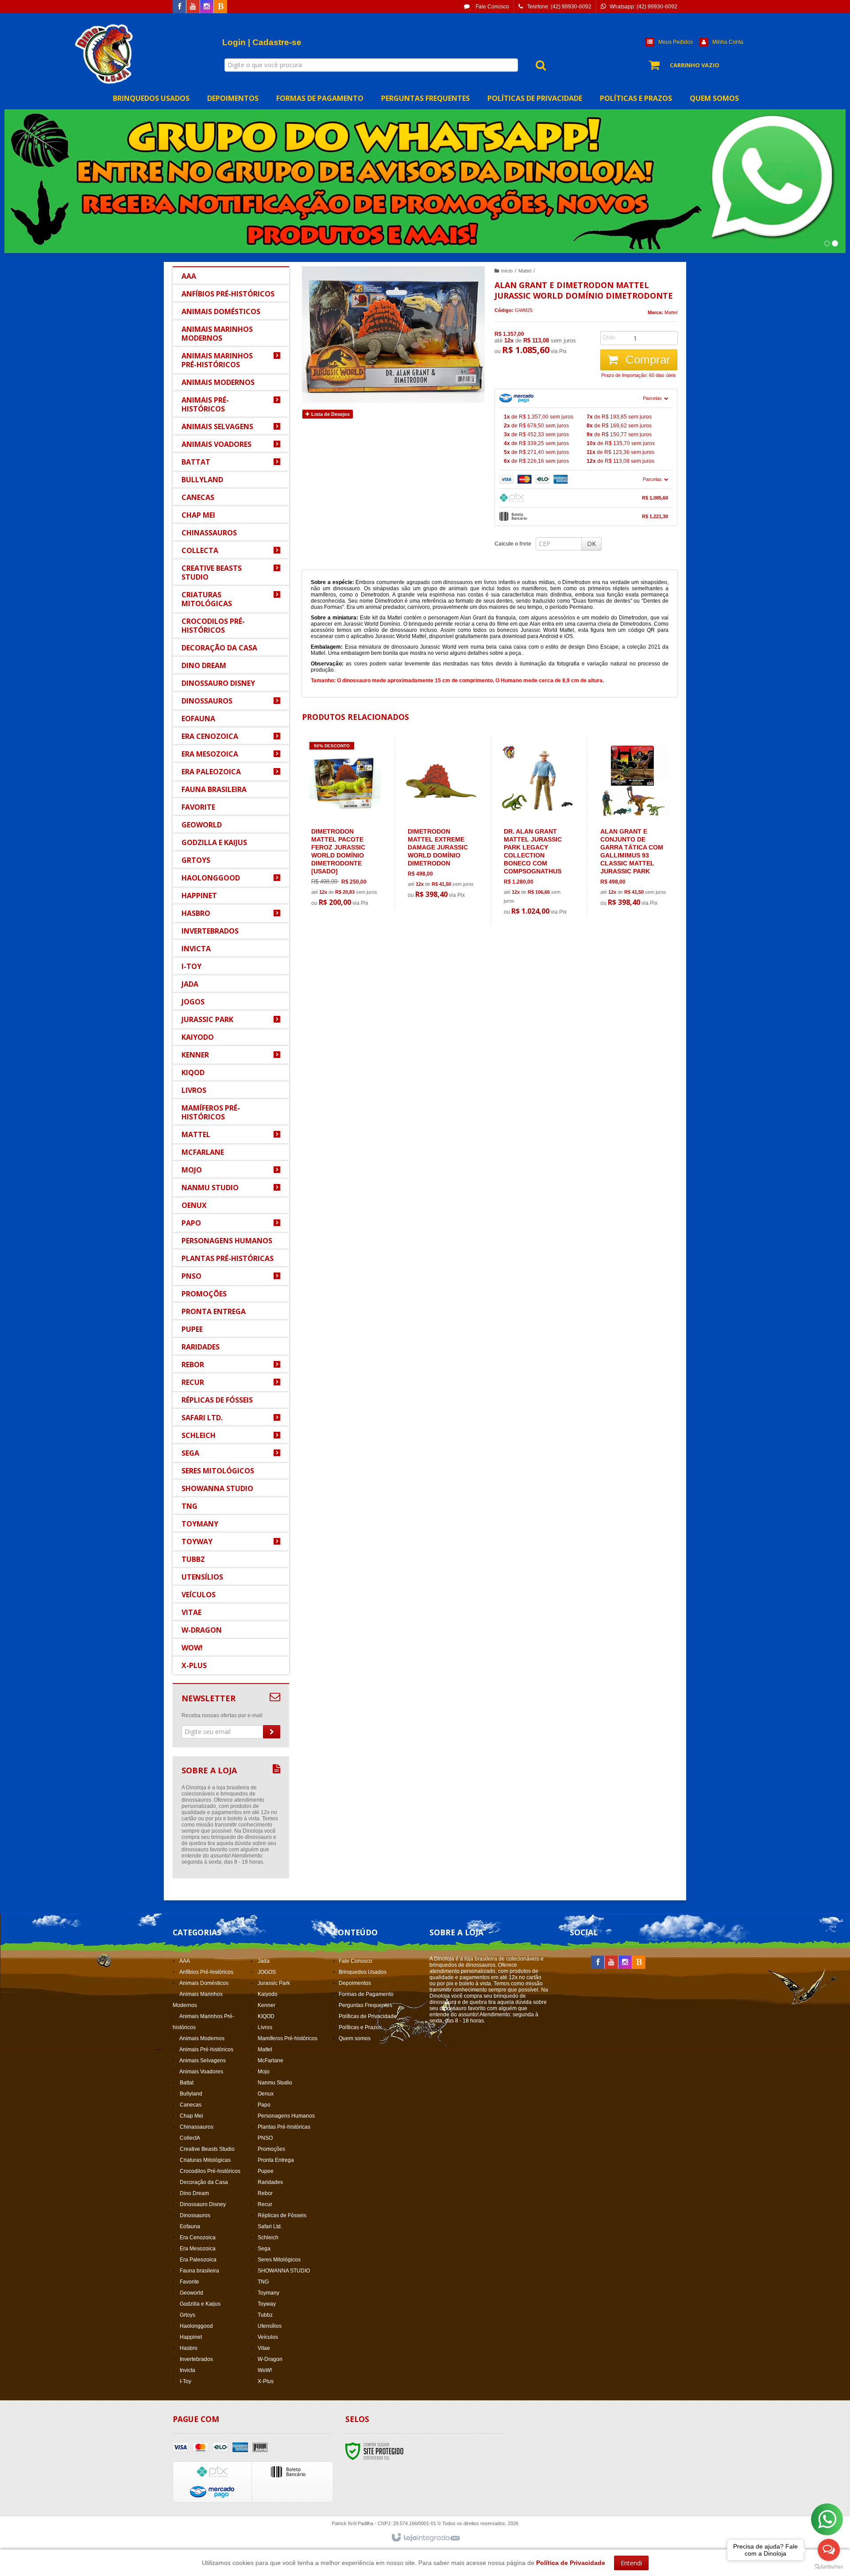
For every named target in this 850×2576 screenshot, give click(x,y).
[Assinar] (272, 1732)
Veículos (268, 2337)
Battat (187, 2083)
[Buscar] (536, 65)
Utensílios (270, 2326)
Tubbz (265, 2315)
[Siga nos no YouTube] (611, 1963)
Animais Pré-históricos (206, 2049)
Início (507, 271)
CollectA (190, 2138)
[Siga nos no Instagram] (207, 7)
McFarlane (270, 2061)
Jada (264, 1961)
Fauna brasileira (199, 2271)
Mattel (525, 271)
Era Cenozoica (198, 2238)
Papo (264, 2105)
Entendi (631, 2563)
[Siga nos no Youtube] (193, 7)
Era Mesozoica (198, 2249)
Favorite (189, 2282)
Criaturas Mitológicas (205, 2160)
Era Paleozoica (198, 2260)
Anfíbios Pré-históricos (206, 1972)
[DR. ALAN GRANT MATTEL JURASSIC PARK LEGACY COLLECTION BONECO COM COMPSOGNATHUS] (537, 831)
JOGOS (267, 1972)
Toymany (269, 2293)
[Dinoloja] (105, 54)
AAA (185, 1961)
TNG (263, 2282)
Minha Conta (728, 42)
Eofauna (190, 2226)
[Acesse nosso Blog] (220, 7)
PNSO (265, 2138)
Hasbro (189, 2348)
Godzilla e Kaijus (200, 2304)
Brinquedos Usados (363, 1972)
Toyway (267, 2304)
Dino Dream (194, 2193)
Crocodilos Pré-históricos (210, 2171)
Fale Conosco (492, 7)
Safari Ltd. (270, 2226)
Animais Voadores (201, 2072)
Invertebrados (196, 2359)
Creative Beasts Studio (207, 2149)
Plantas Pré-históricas (284, 2127)
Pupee (266, 2171)
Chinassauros (197, 2127)
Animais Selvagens (203, 2061)
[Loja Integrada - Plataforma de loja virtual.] (425, 2538)
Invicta (187, 2370)
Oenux (266, 2094)
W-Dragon (270, 2359)
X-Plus (266, 2381)
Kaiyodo (268, 1994)
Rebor (265, 2193)
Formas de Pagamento (366, 1994)
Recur (265, 2204)
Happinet (191, 2337)
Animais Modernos (202, 2038)
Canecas (191, 2105)
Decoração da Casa (204, 2182)
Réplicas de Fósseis (282, 2215)
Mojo (264, 2072)
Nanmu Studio (275, 2083)
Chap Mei (191, 2116)
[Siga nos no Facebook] (179, 7)
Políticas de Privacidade (368, 2016)
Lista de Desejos (330, 414)
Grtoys (187, 2315)
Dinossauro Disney (203, 2204)
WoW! (265, 2370)
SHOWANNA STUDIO (284, 2271)
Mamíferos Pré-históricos (288, 2038)
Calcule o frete (513, 544)
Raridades (270, 2182)
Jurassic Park (274, 1983)
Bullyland (191, 2094)
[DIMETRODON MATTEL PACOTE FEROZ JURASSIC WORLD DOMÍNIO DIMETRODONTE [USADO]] (345, 827)
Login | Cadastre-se (262, 42)
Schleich (268, 2238)
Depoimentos (355, 1983)
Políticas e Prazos (360, 2027)
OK (591, 544)
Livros (265, 2027)
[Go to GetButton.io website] (829, 2567)
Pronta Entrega (276, 2160)
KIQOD (266, 2016)
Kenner (267, 2005)
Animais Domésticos (204, 1983)
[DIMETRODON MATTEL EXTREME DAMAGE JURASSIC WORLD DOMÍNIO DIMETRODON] (441, 823)
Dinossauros (195, 2215)
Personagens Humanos (286, 2116)
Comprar (646, 360)
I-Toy (185, 2381)
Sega (264, 2249)
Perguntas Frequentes (365, 2005)
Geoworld (191, 2293)
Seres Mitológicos (279, 2260)
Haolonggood (196, 2326)
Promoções (271, 2149)
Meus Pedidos (676, 42)
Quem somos (355, 2038)
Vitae (264, 2348)
